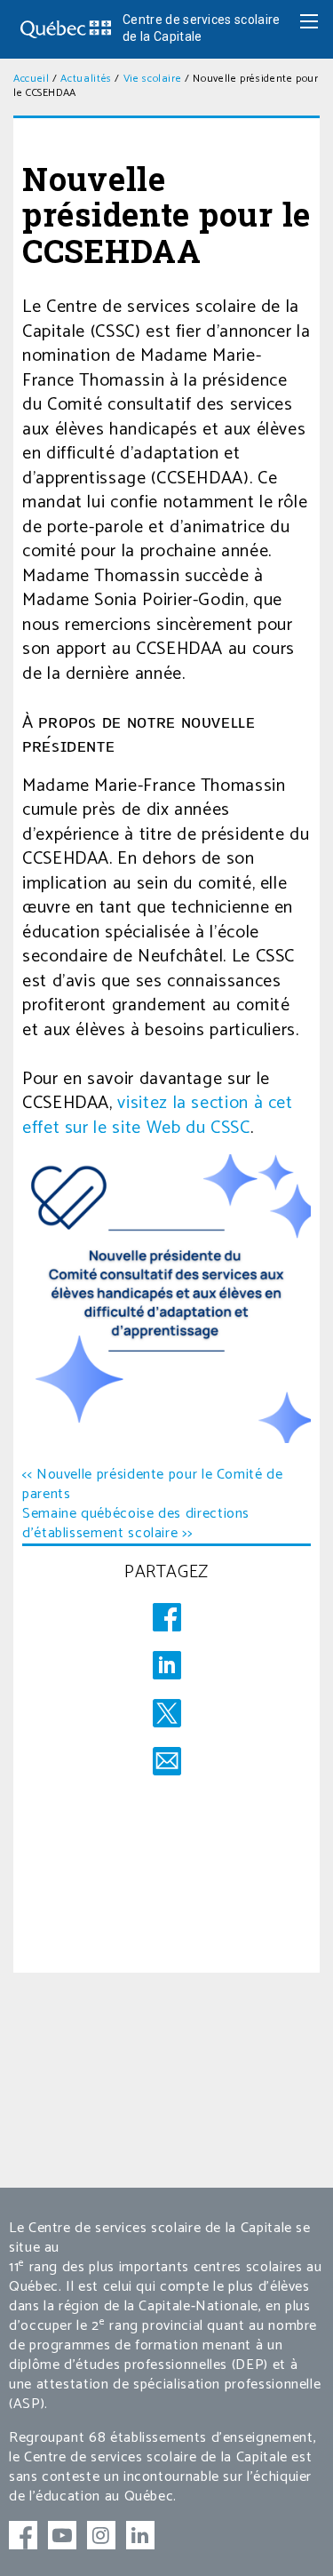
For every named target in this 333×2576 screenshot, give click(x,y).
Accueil (31, 79)
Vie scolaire (153, 79)
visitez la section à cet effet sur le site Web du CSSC (158, 1116)
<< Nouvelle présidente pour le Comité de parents (153, 1484)
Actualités (86, 79)
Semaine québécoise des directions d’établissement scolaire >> (136, 1523)
